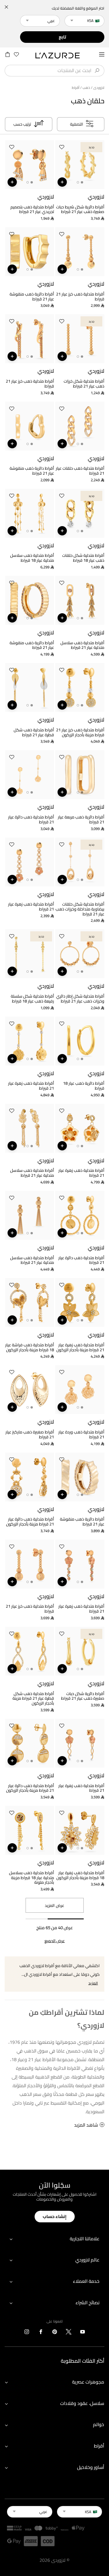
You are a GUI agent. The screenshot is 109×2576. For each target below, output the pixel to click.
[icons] (83, 2333)
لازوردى (99, 88)
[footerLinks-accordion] (54, 2239)
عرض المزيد (54, 1905)
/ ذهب (87, 88)
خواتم (99, 2424)
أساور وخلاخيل (91, 2467)
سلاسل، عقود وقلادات (82, 2403)
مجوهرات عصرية (88, 2382)
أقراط (99, 2446)
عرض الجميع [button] (55, 1941)
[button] (62, 148)
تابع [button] (62, 37)
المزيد (93, 1983)
